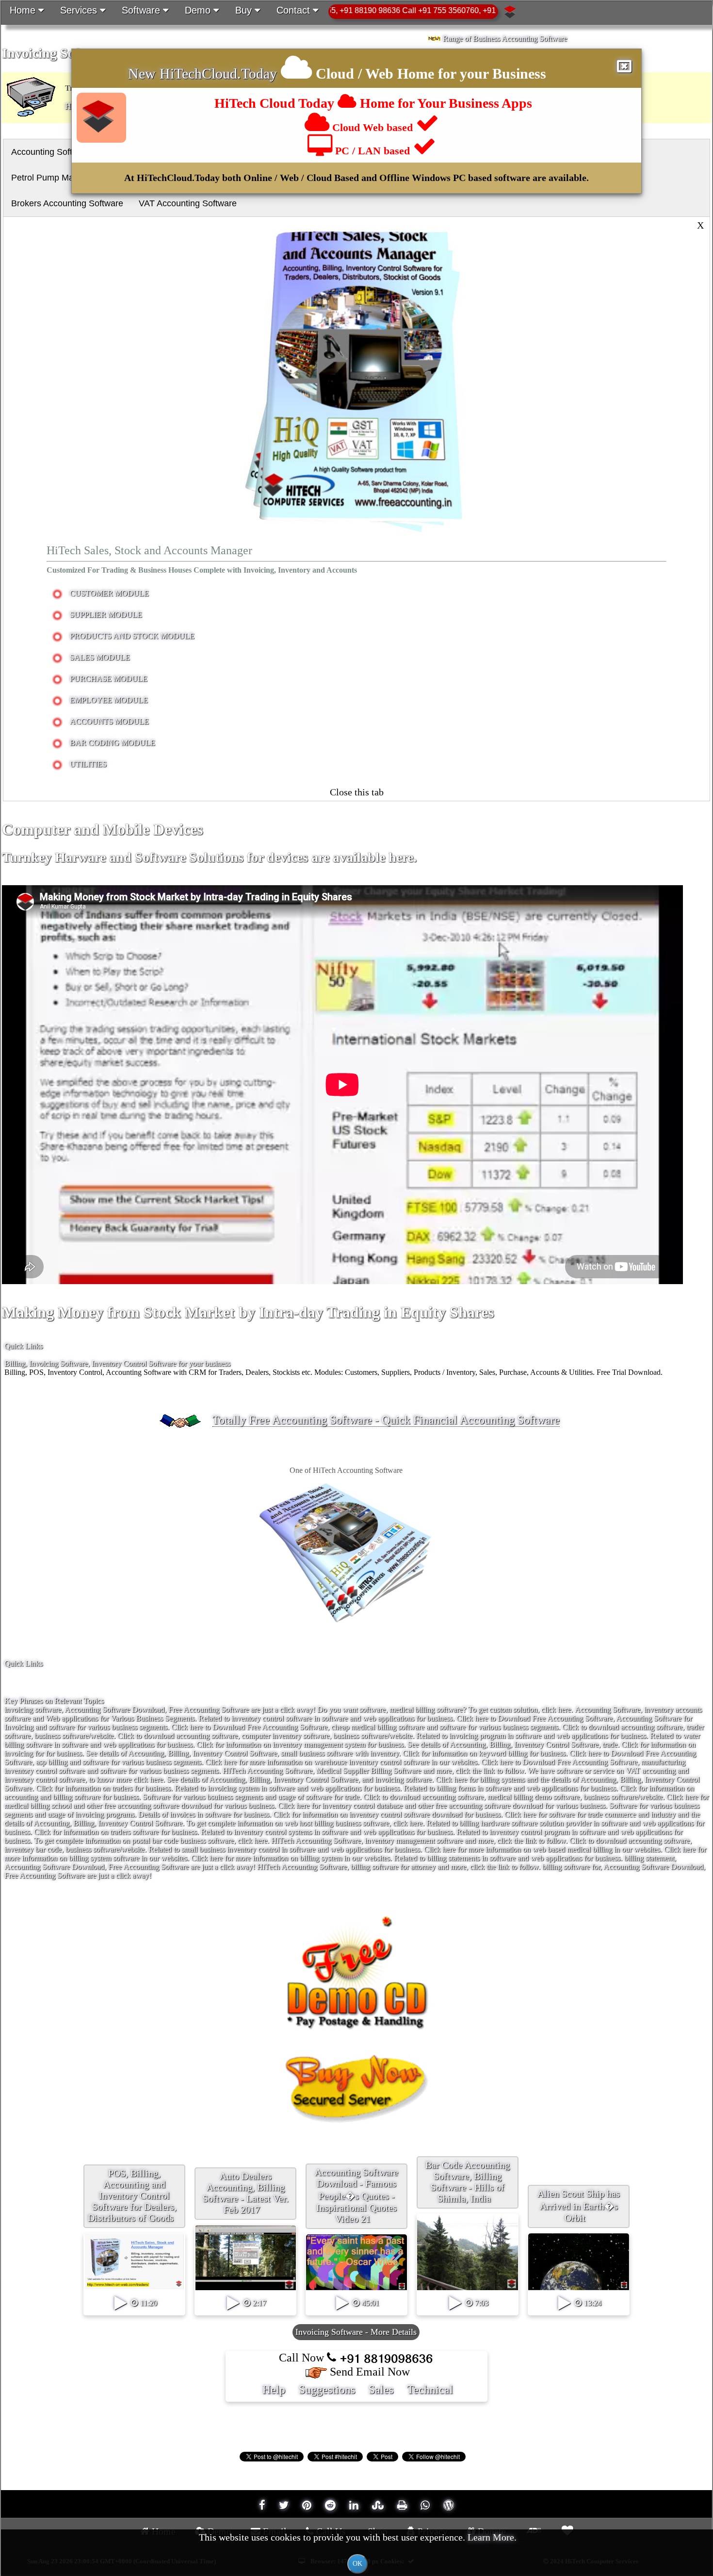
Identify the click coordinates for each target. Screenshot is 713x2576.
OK (357, 2564)
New (144, 74)
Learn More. (492, 2537)
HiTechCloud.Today (218, 74)
